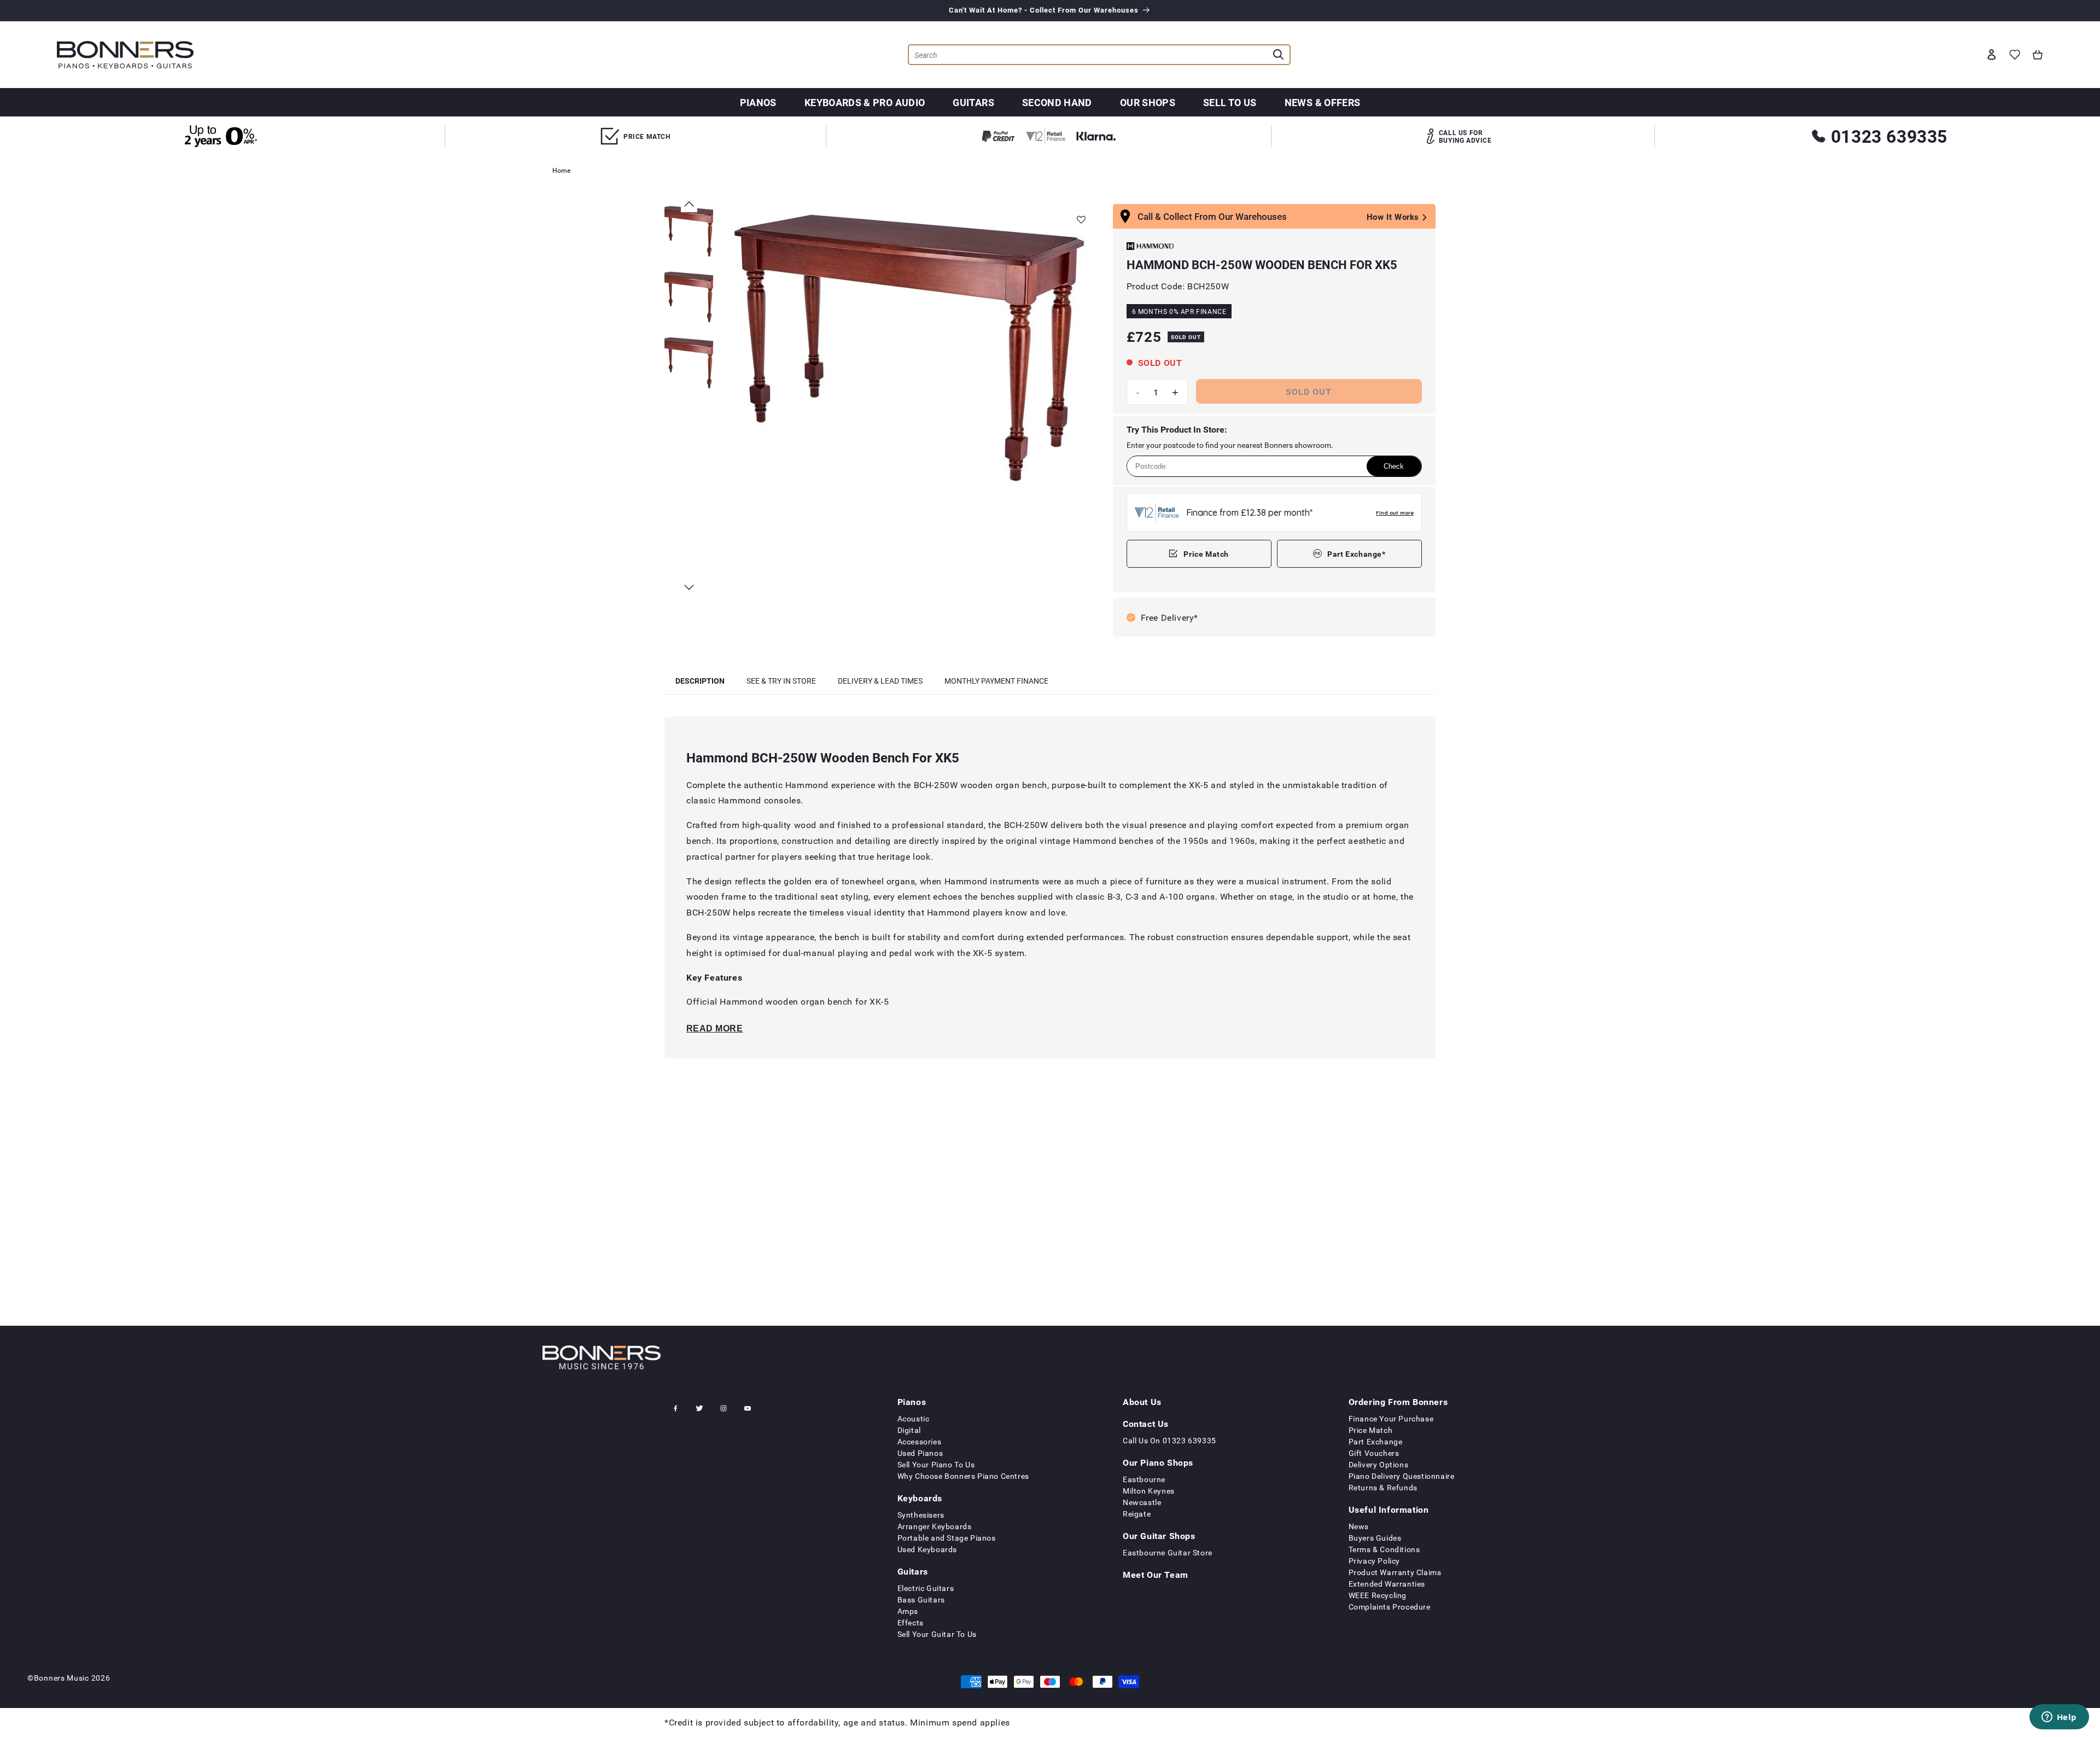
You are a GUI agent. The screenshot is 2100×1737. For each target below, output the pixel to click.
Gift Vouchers (1374, 1453)
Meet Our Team (1156, 1575)
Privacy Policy (1374, 1561)
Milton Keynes (1149, 1491)
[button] (2038, 55)
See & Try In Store (781, 681)
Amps (908, 1611)
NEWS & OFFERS (1323, 102)
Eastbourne (1144, 1479)
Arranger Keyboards (935, 1526)
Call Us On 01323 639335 (1169, 1440)
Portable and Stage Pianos (947, 1538)
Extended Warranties (1387, 1584)
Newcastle (1142, 1502)
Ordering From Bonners (1398, 1402)
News (1359, 1526)
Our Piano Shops (1158, 1462)
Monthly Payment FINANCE (996, 681)
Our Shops (1148, 102)
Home (561, 170)
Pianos (758, 102)
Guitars (973, 102)
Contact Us (1146, 1424)
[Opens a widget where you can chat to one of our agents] (2059, 1718)
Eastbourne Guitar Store (1168, 1552)
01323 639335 (1889, 136)
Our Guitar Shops (1159, 1536)
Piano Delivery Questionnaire (1402, 1476)
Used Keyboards (927, 1549)
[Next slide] (689, 587)
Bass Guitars (921, 1599)
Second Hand (1057, 102)
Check (1394, 466)
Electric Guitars (926, 1588)
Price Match (1206, 554)
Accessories (920, 1441)
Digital (909, 1430)
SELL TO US (1230, 102)
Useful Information (1389, 1509)
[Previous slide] (689, 204)
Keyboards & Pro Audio (865, 102)
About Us (1142, 1402)
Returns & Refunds (1383, 1487)
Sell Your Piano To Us (936, 1464)
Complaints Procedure (1390, 1607)
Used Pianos (920, 1453)
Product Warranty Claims (1395, 1572)
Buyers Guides (1375, 1538)
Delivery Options (1379, 1464)
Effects (911, 1622)
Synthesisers (921, 1515)
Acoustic (914, 1418)
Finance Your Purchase (1391, 1418)
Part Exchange (1376, 1441)
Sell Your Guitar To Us (937, 1634)
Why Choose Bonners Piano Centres (963, 1476)
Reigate (1137, 1514)
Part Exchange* (1356, 554)
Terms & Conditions (1384, 1549)
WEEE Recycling (1378, 1595)
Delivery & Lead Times (880, 681)
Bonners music (62, 1678)
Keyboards (920, 1498)
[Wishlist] (2015, 55)
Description (700, 681)
